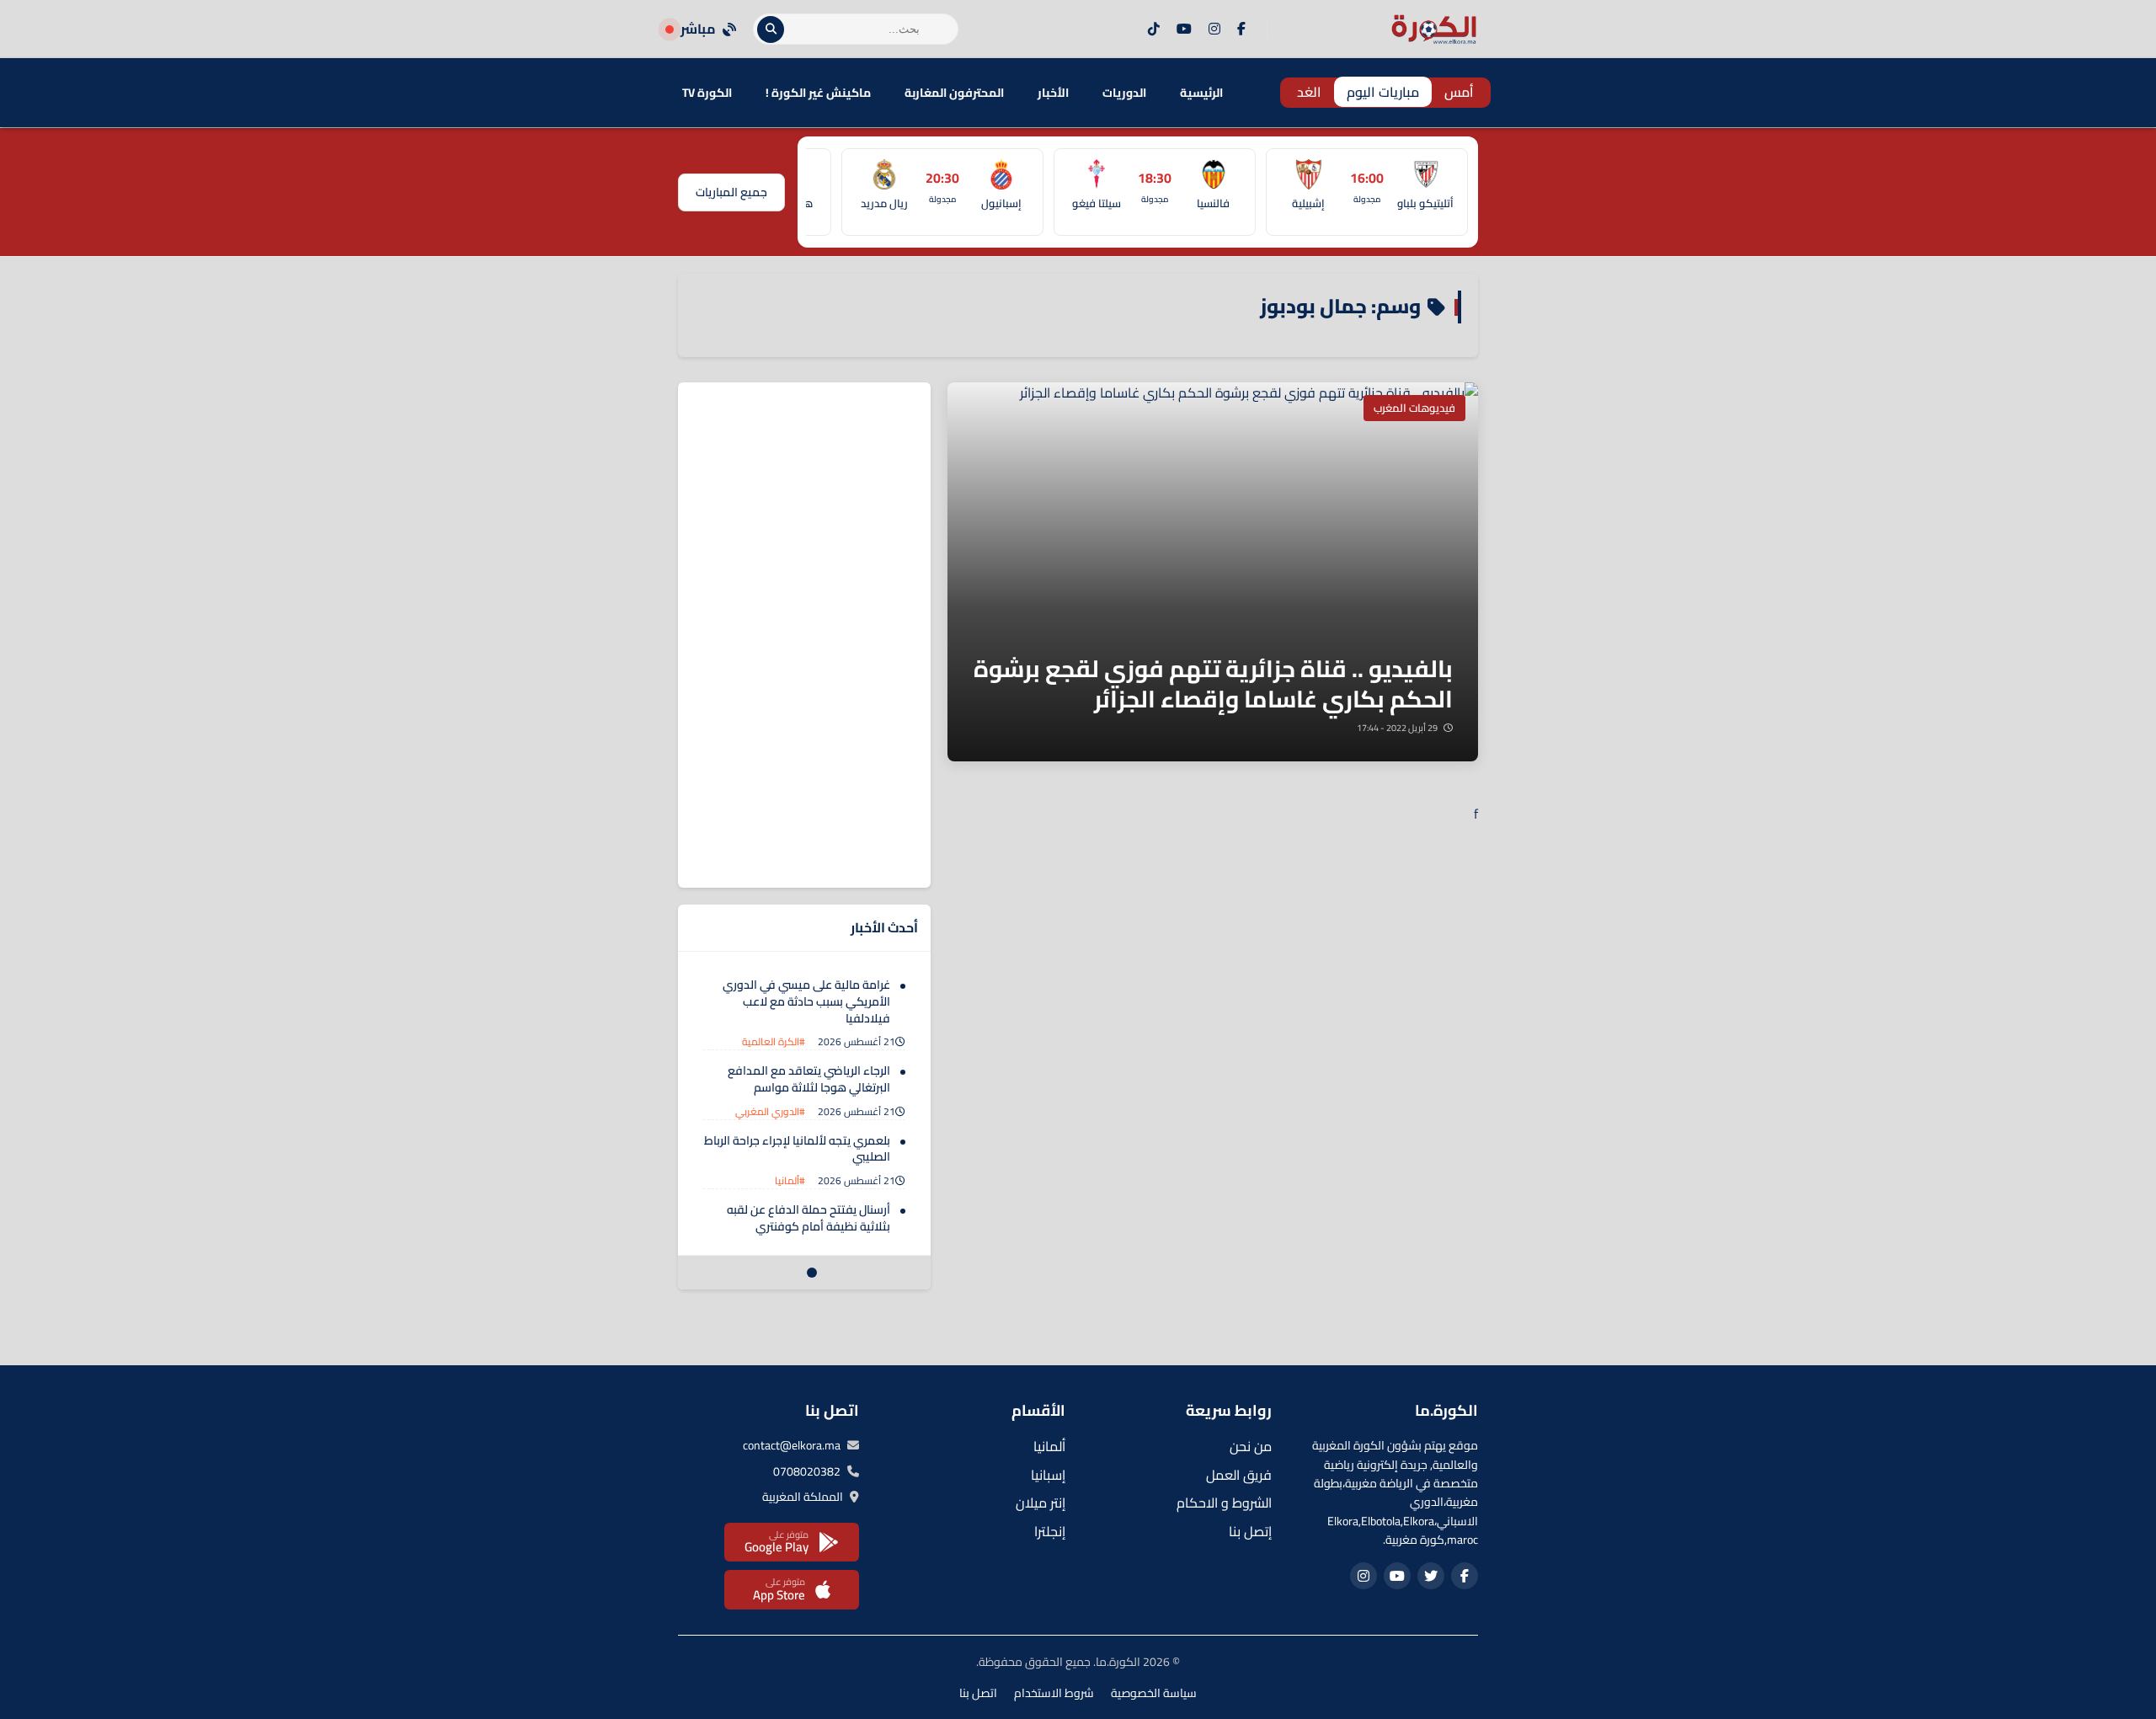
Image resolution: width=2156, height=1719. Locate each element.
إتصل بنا (1250, 1531)
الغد (1309, 92)
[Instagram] (1214, 29)
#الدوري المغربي (770, 1111)
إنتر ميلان (1041, 1503)
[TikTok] (1154, 29)
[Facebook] (1241, 29)
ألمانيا (1049, 1446)
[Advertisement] (804, 635)
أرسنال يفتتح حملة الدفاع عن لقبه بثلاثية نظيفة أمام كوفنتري (808, 1218)
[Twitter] (1431, 1576)
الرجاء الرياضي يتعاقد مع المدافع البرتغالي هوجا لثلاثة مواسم (809, 1079)
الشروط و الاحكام (1224, 1503)
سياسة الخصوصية (1154, 1693)
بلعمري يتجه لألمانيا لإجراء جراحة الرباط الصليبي (797, 1149)
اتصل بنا (978, 1693)
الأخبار (1053, 93)
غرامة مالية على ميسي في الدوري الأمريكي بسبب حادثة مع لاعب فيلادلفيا (806, 1001)
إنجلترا (1050, 1531)
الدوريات (1124, 93)
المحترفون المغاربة (954, 93)
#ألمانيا (790, 1180)
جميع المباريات (731, 192)
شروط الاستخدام (1054, 1693)
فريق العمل (1239, 1475)
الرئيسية (1201, 93)
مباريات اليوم (1383, 92)
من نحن (1251, 1446)
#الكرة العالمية (774, 1041)
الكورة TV (707, 93)
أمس (1459, 92)
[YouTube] (1184, 29)
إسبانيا (1048, 1475)
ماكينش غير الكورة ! (818, 93)
